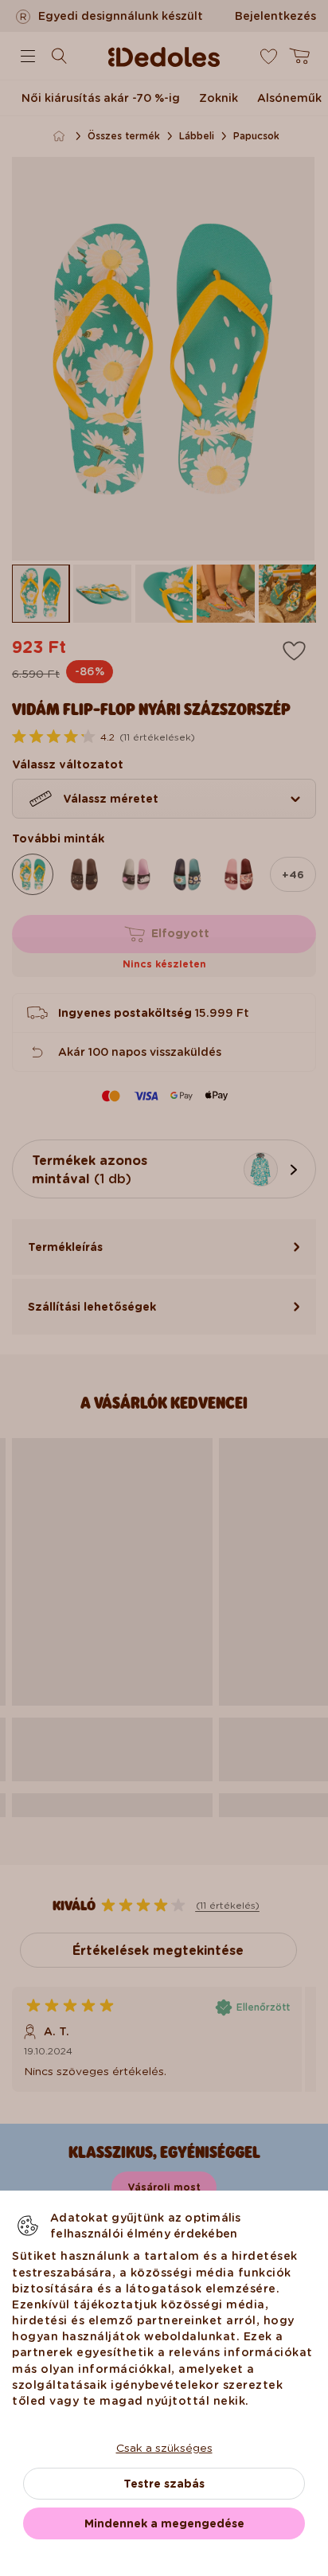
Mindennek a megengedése (164, 2523)
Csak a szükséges (164, 2448)
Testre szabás (164, 2484)
